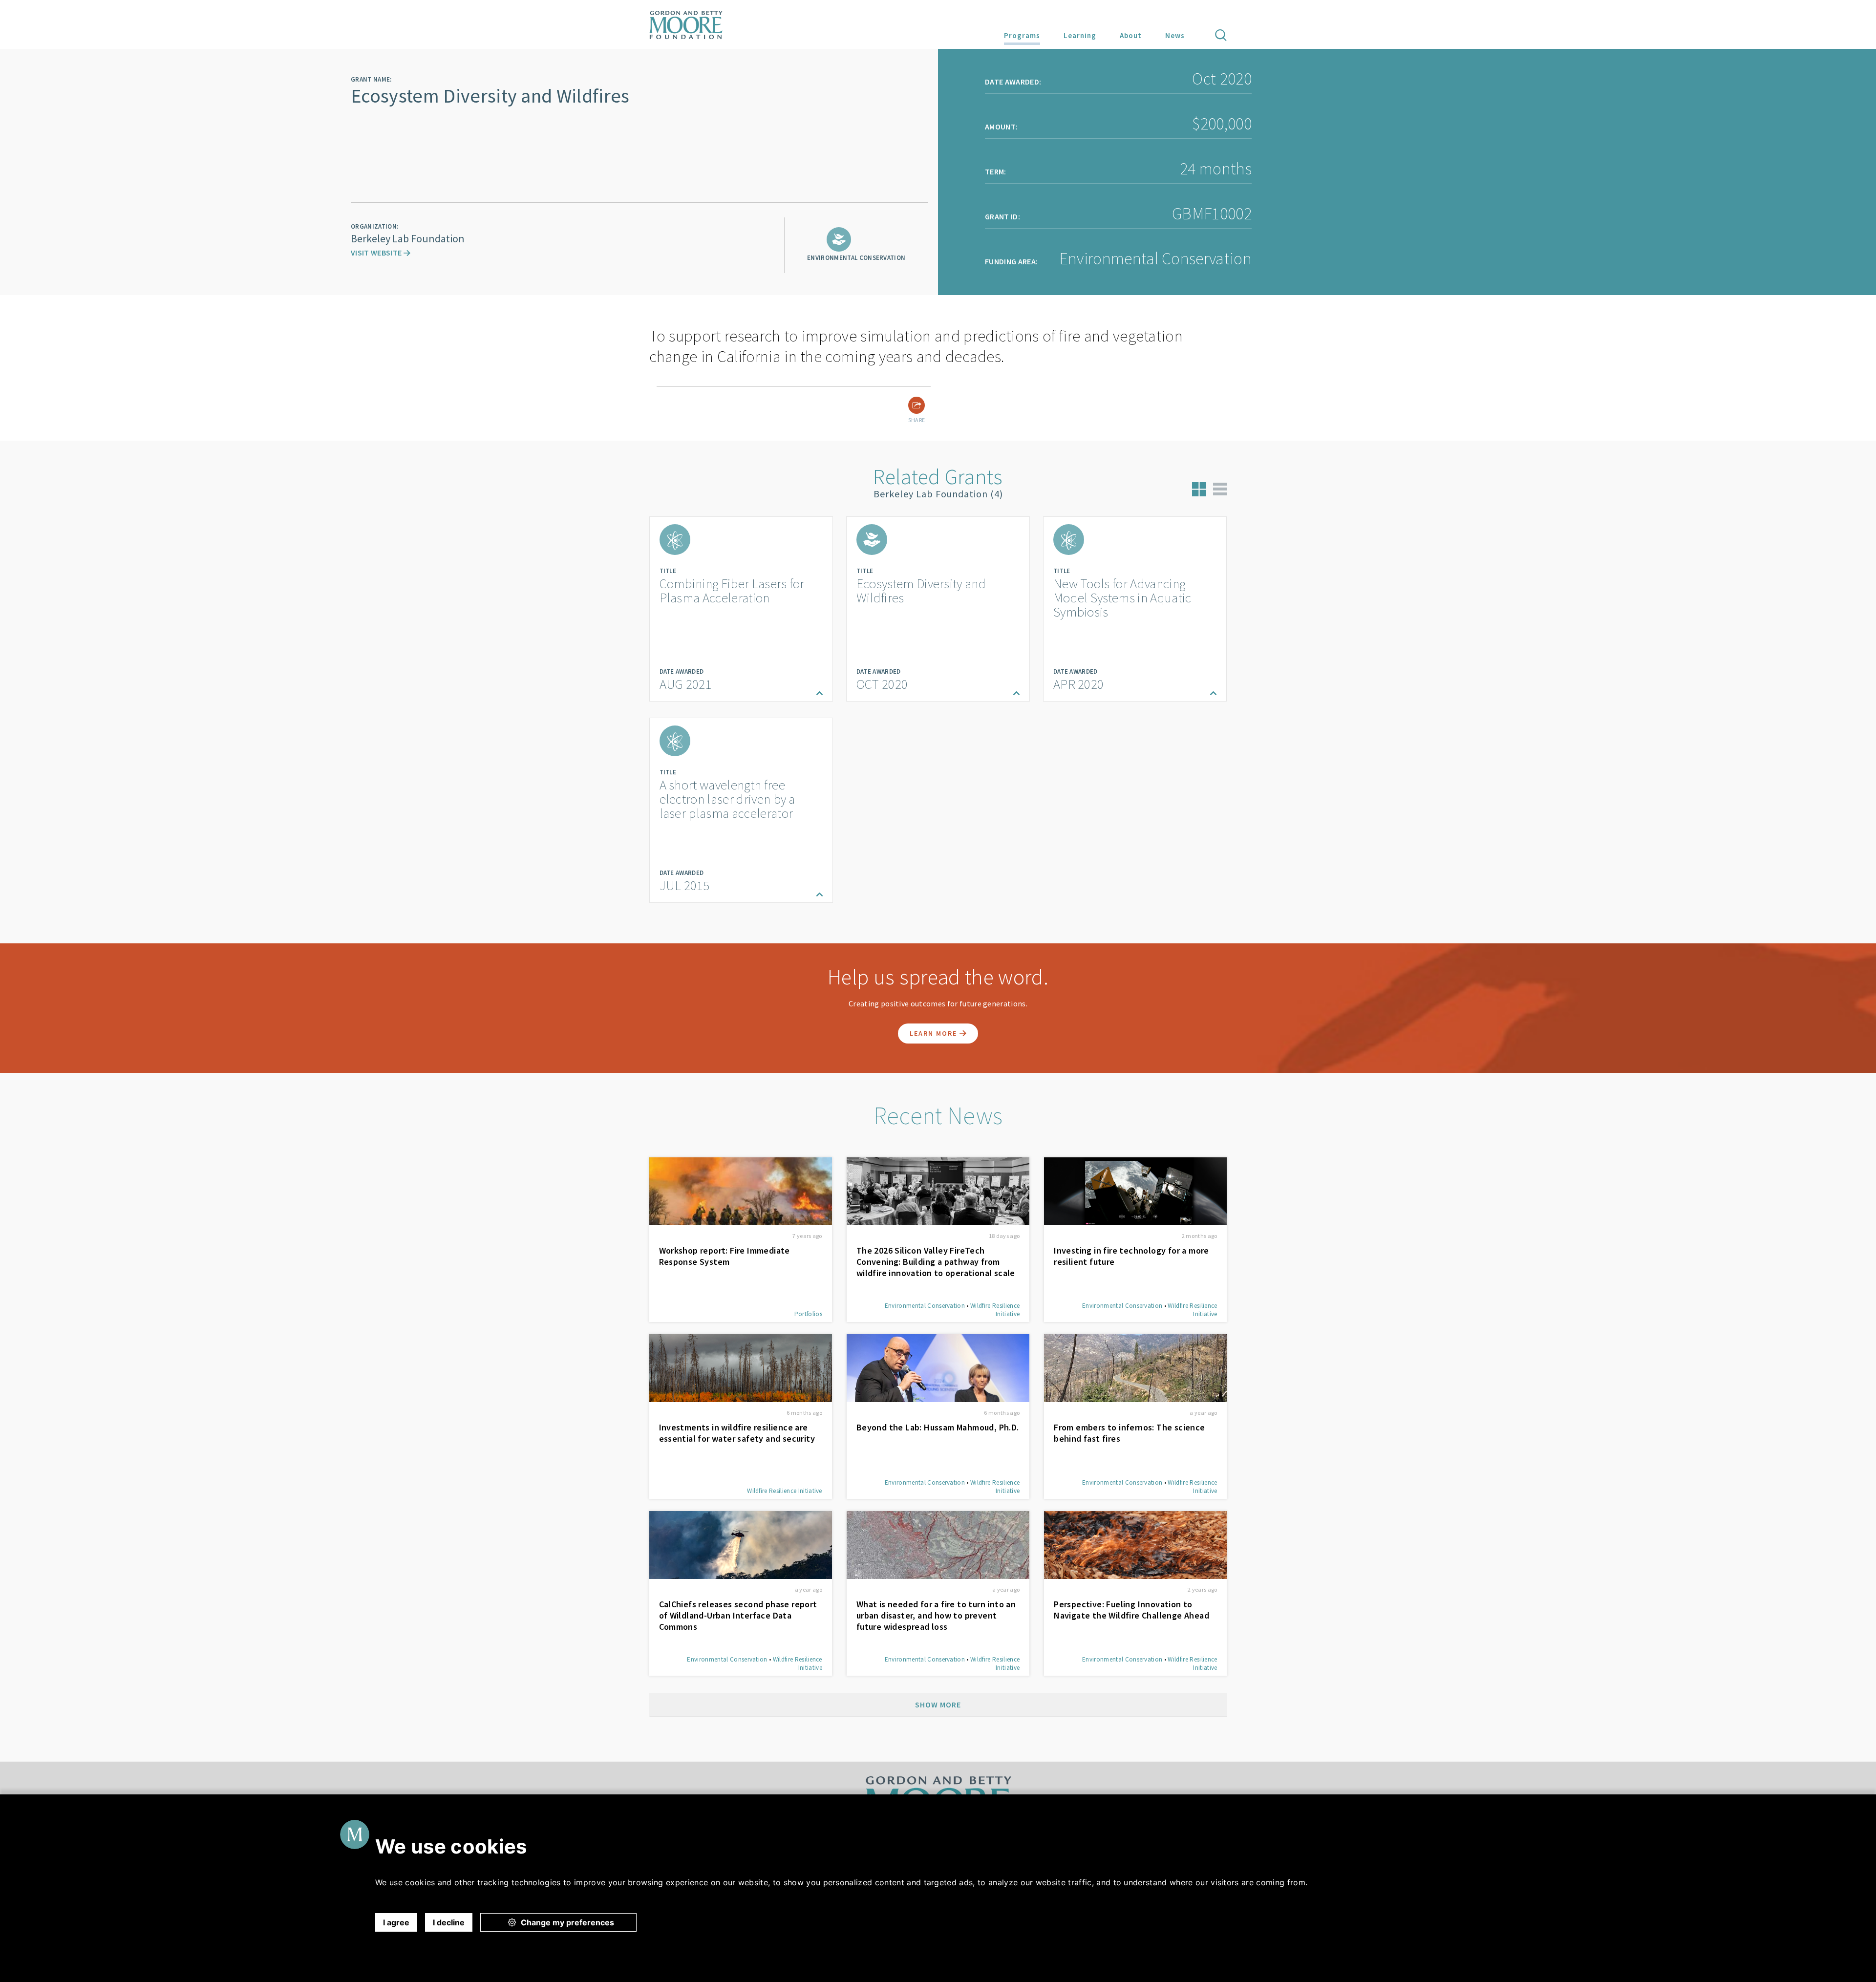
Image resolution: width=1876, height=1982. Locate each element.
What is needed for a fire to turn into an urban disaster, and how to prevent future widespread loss (936, 1615)
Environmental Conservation (925, 1306)
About (1131, 35)
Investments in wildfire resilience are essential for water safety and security (737, 1433)
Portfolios (808, 1314)
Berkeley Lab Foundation (408, 238)
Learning (1080, 35)
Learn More (935, 1033)
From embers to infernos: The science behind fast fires (1129, 1433)
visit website (377, 253)
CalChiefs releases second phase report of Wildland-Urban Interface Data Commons (738, 1615)
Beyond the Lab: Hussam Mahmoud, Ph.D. (938, 1427)
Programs (1022, 35)
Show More (938, 1705)
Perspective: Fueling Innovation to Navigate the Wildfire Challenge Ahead (1131, 1610)
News (1175, 35)
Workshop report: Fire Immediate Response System (725, 1256)
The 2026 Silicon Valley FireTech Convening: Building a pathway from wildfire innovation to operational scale (936, 1262)
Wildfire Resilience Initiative (785, 1491)
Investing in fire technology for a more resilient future (1131, 1256)
